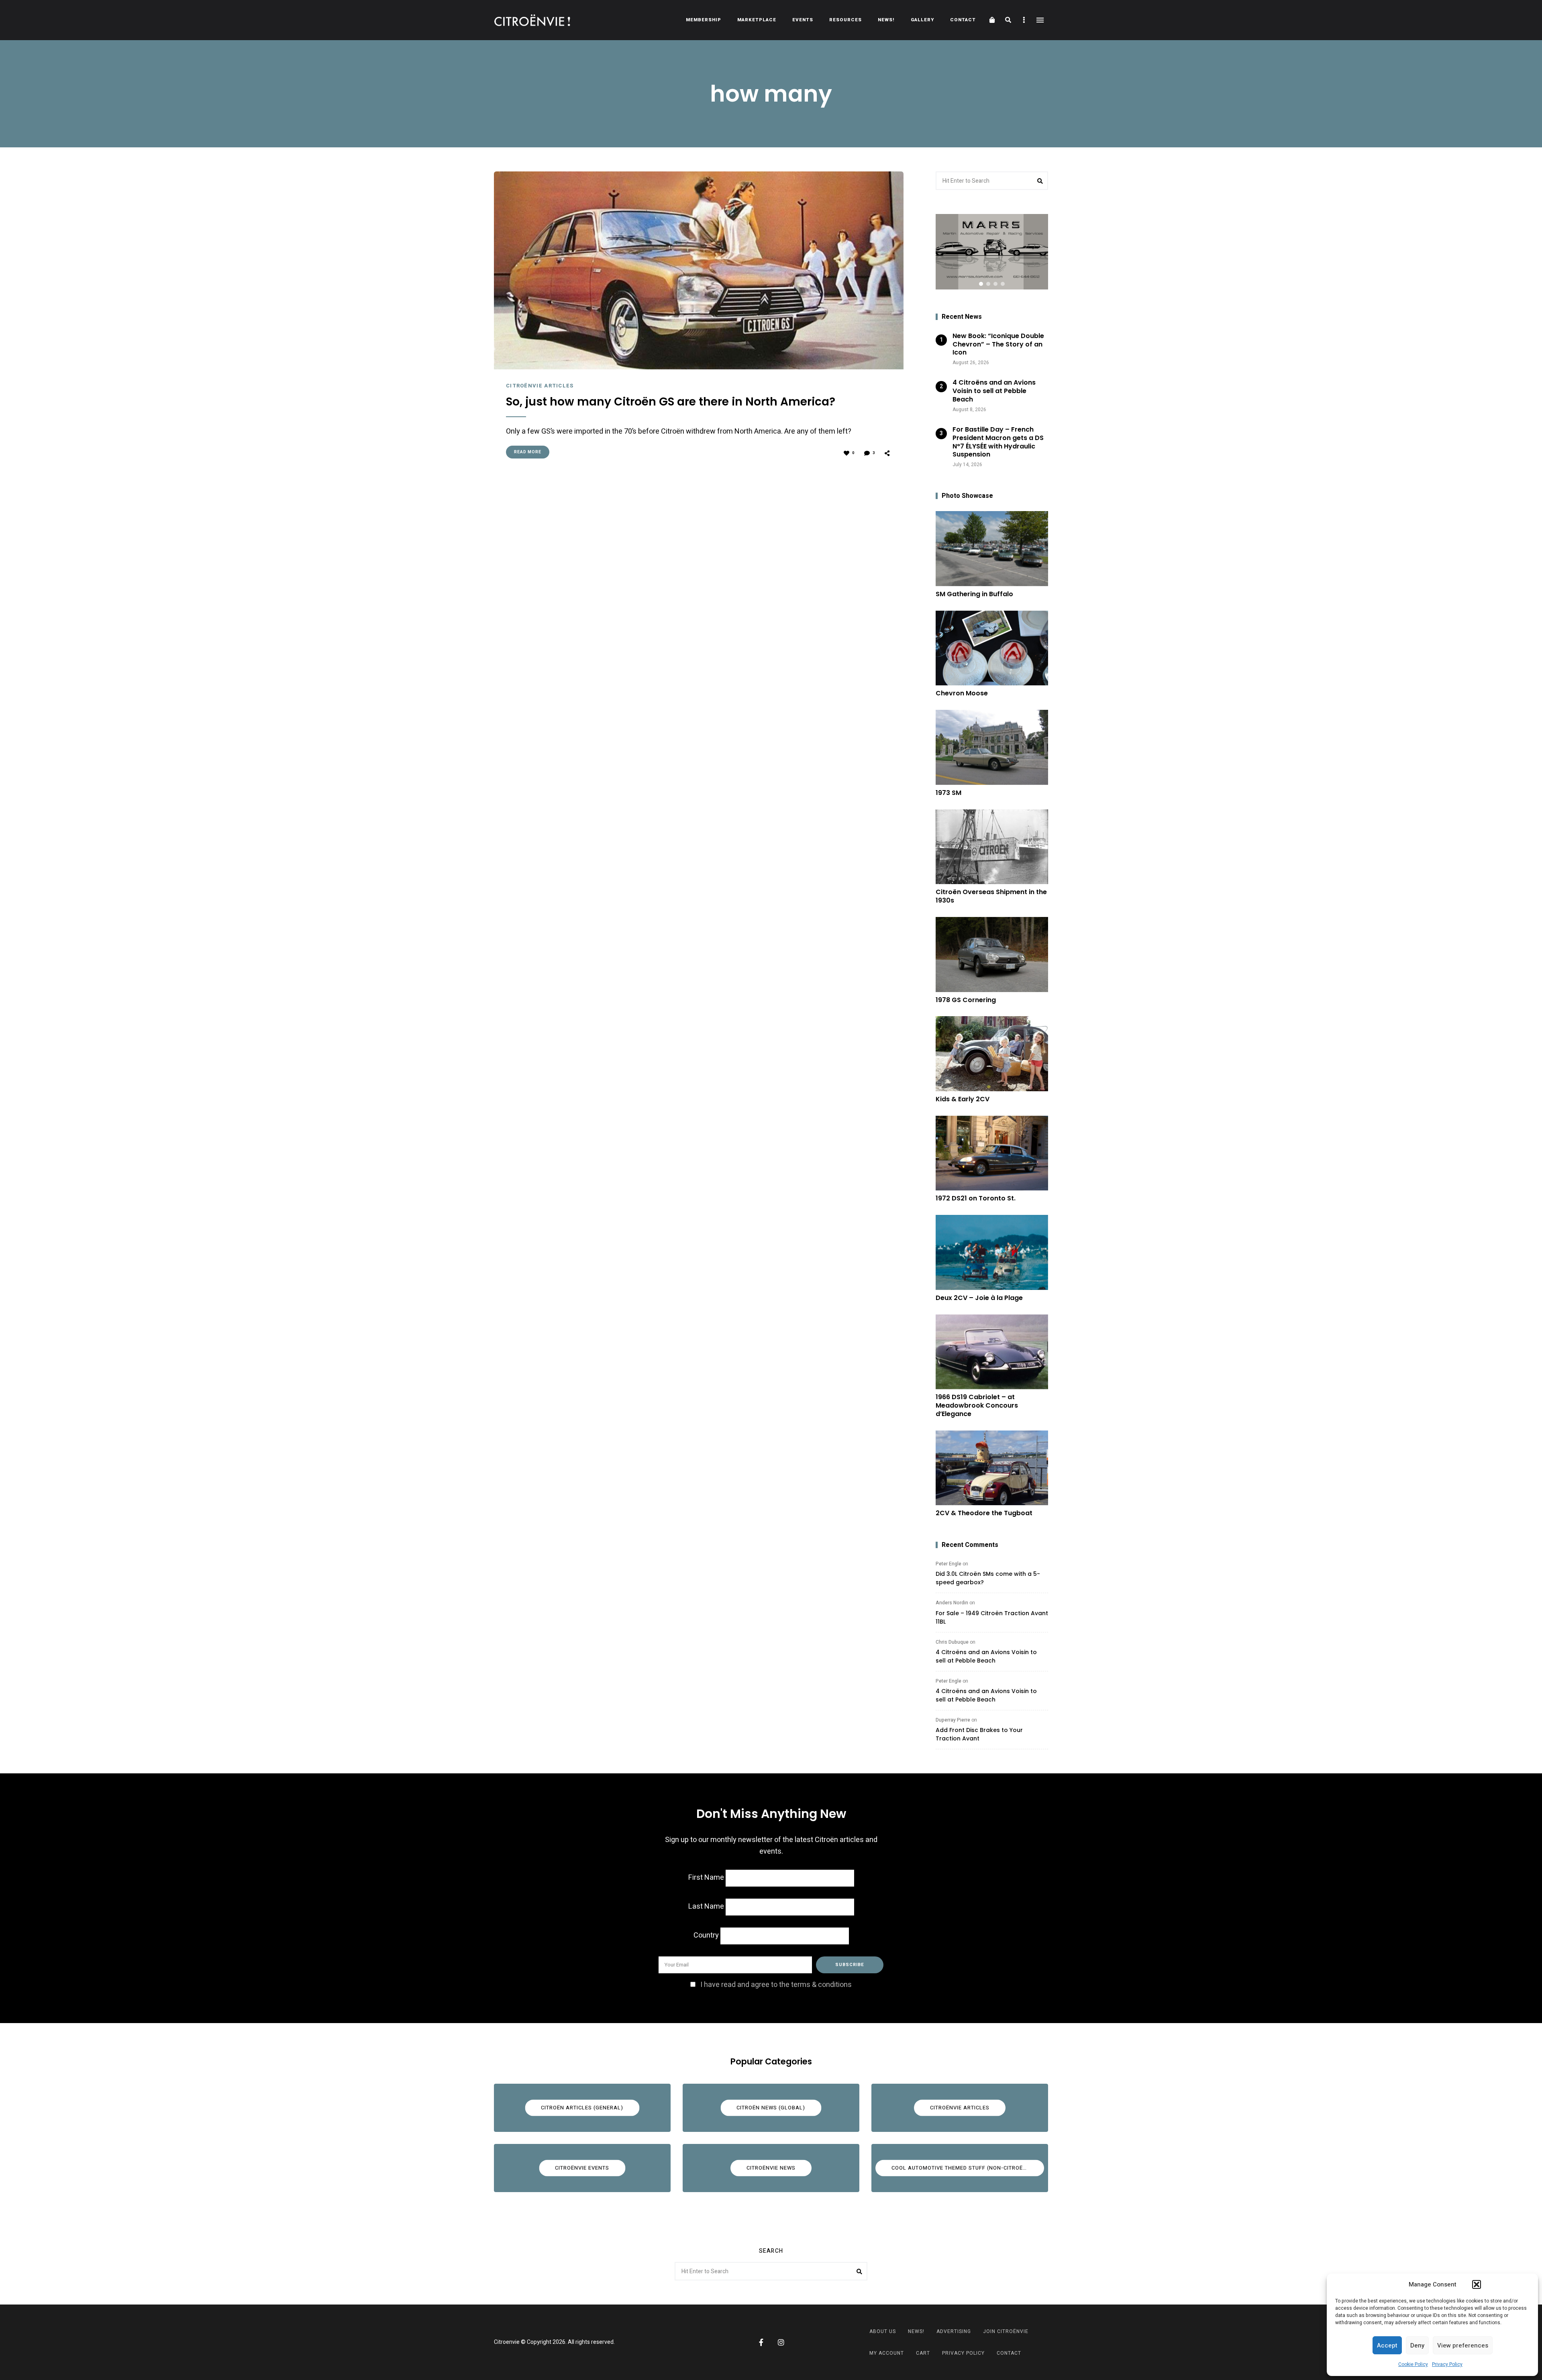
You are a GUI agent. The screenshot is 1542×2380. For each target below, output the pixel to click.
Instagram (781, 2342)
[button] (1477, 2284)
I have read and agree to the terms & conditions (776, 1985)
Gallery (922, 20)
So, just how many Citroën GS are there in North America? (671, 402)
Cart (923, 2353)
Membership (704, 20)
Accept (1387, 2345)
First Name (706, 1878)
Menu (1040, 20)
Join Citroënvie (1006, 2331)
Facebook (761, 2342)
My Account (887, 2353)
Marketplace (757, 20)
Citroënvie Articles (540, 386)
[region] (992, 252)
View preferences (1463, 2345)
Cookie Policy (1413, 2364)
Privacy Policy (1447, 2364)
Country (706, 1935)
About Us (883, 2331)
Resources (845, 20)
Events (803, 20)
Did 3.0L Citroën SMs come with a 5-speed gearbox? (988, 1578)
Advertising (954, 2331)
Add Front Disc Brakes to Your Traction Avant (979, 1734)
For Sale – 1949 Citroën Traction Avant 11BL (992, 1617)
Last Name (706, 1906)
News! (886, 20)
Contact (963, 20)
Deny (1417, 2345)
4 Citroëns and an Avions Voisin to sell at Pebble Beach (986, 1656)
